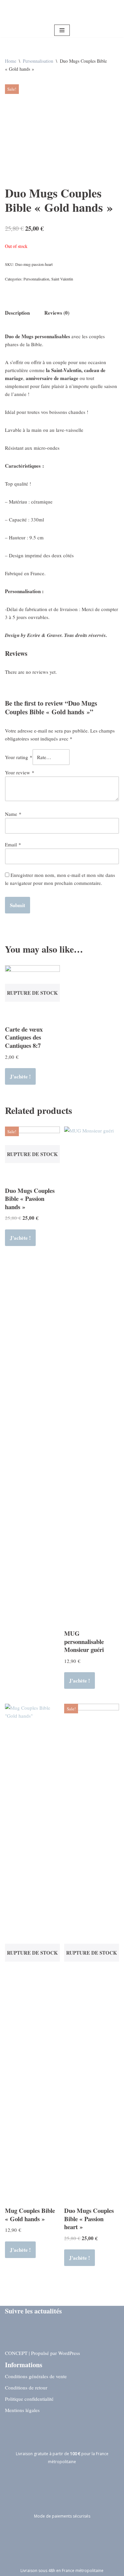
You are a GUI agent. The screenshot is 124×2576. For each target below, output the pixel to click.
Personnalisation (38, 61)
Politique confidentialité (29, 2399)
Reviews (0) (57, 313)
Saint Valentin (62, 279)
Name (13, 814)
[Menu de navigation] (62, 30)
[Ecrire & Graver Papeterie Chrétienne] (62, 12)
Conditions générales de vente (36, 2376)
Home (11, 61)
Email (13, 844)
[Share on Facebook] (10, 2340)
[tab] (17, 312)
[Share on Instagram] (10, 2327)
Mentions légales (22, 2410)
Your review (20, 772)
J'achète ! (20, 1076)
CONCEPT (16, 2353)
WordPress (69, 2353)
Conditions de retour (26, 2387)
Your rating (19, 757)
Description (17, 313)
